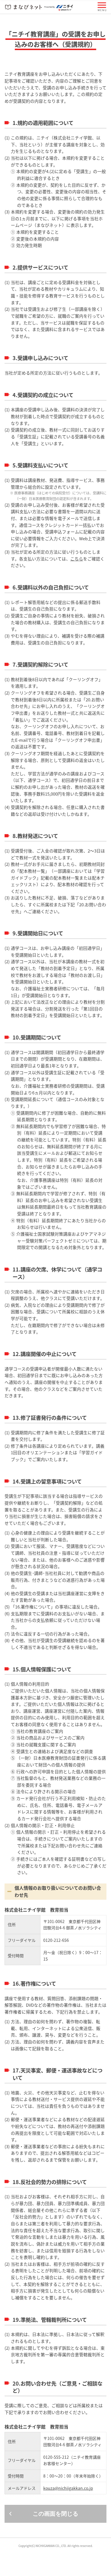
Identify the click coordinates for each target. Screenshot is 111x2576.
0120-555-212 (56, 2457)
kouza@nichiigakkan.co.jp (68, 2488)
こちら (77, 559)
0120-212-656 (56, 1940)
